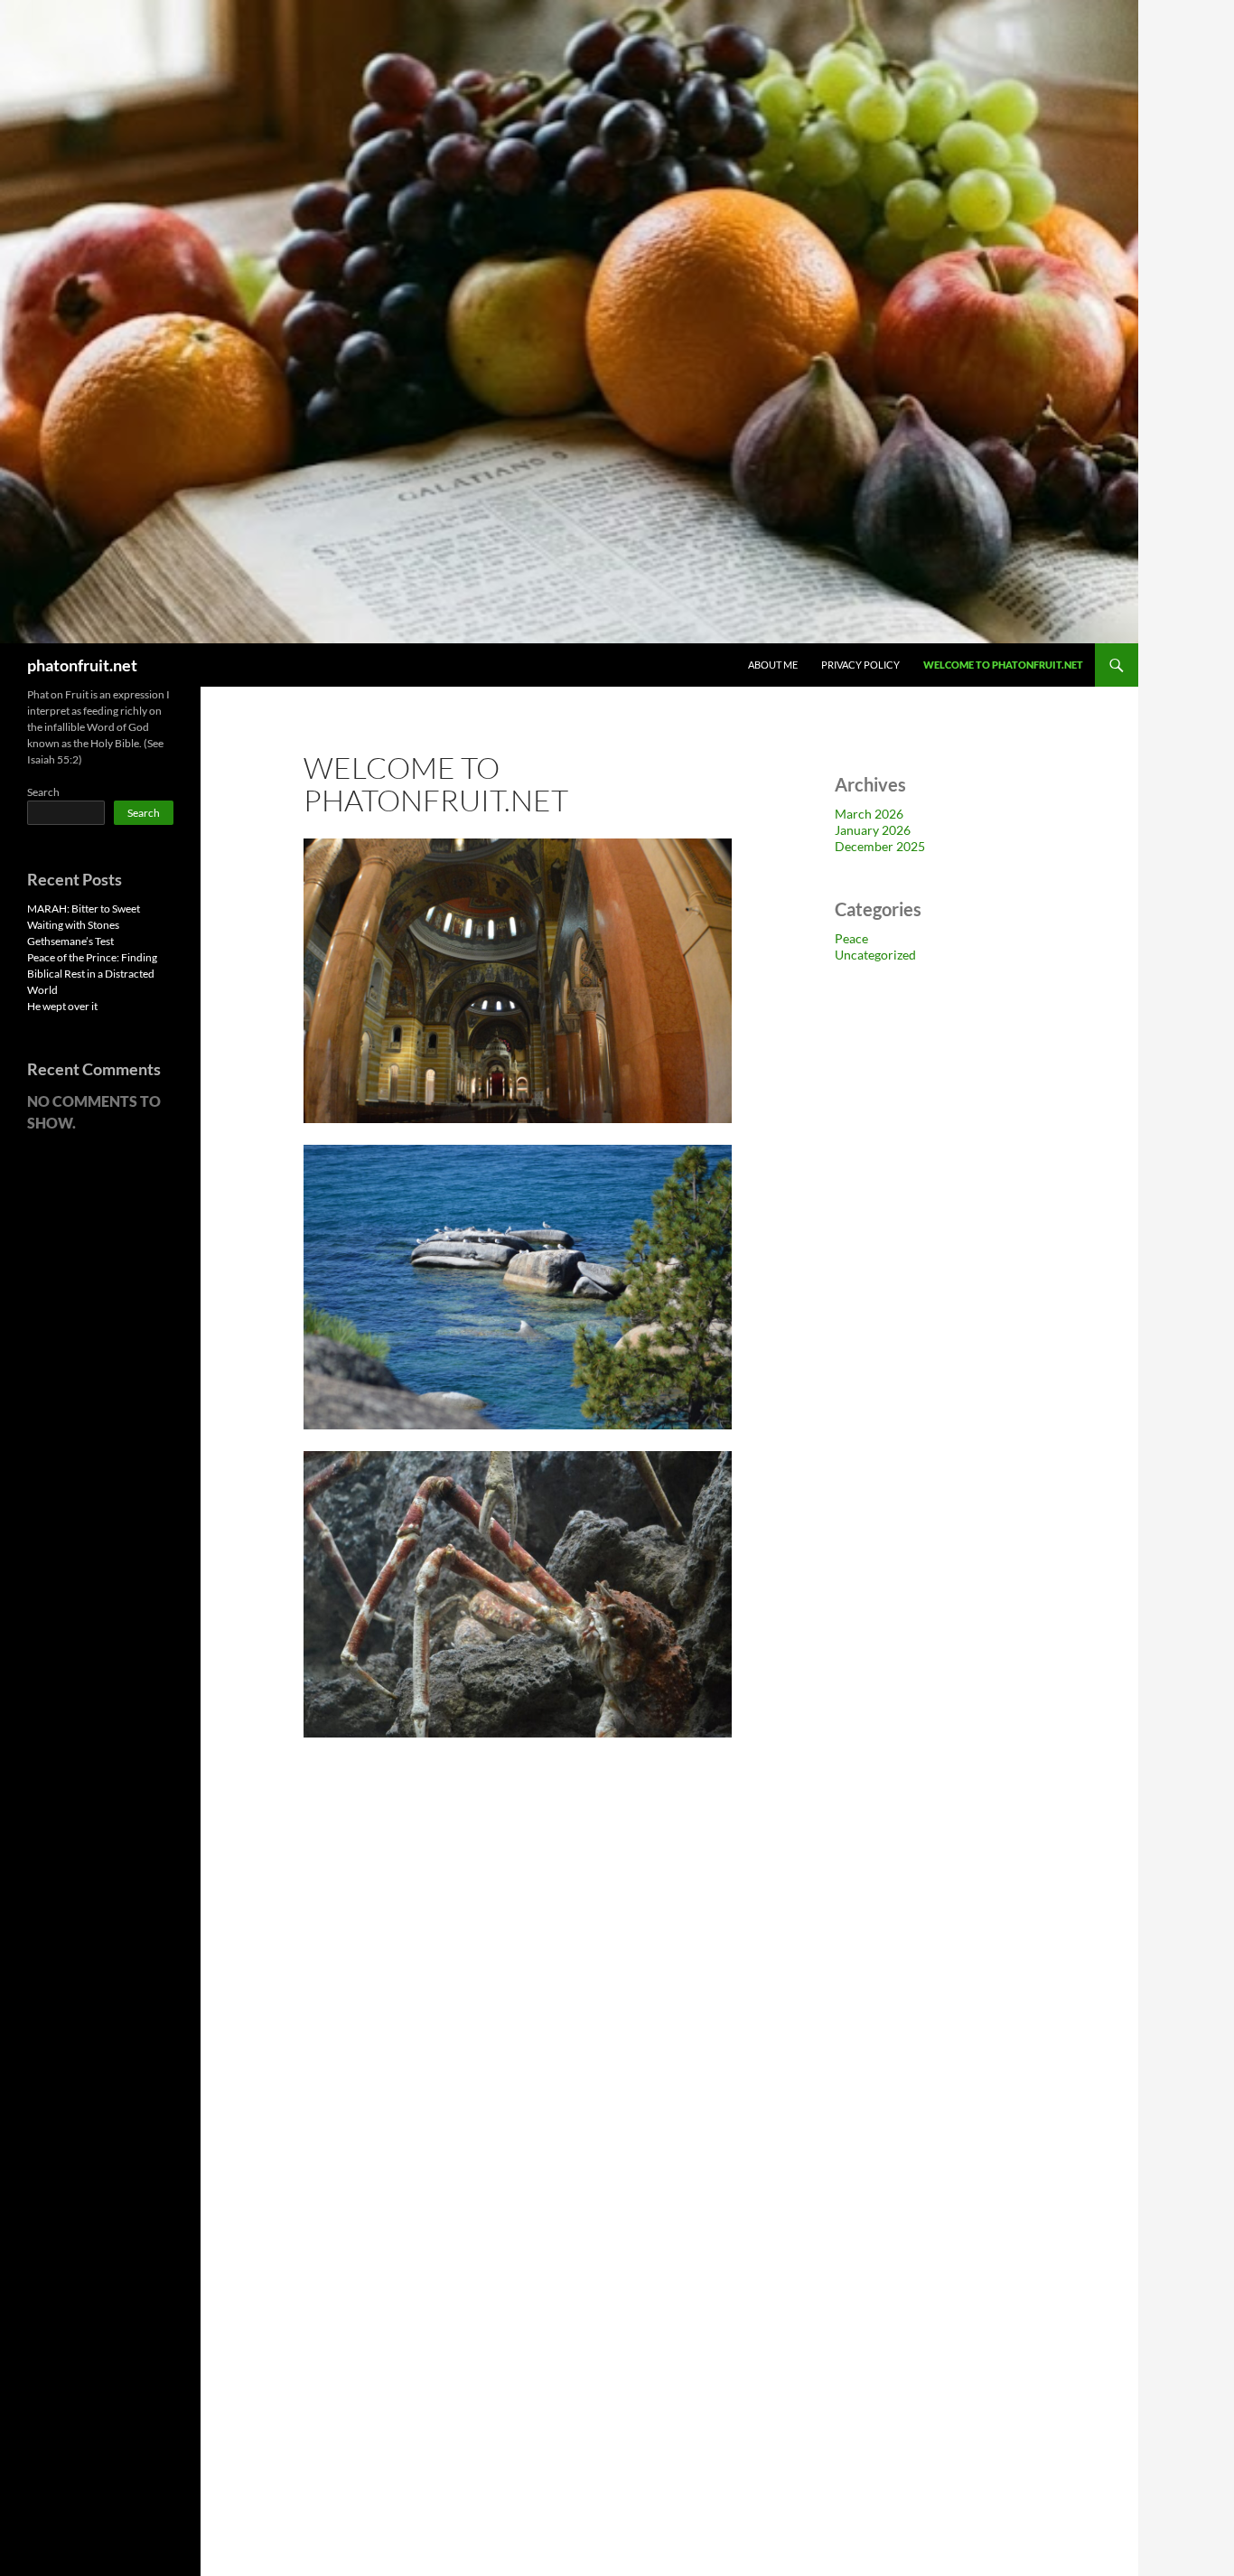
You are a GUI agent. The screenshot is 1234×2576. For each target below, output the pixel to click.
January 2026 (873, 830)
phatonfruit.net (82, 665)
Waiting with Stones (73, 925)
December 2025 (880, 846)
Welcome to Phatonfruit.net (1003, 665)
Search (43, 792)
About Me (773, 665)
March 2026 (869, 814)
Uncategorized (875, 955)
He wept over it (62, 1006)
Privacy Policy (860, 665)
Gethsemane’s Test (70, 941)
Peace (851, 938)
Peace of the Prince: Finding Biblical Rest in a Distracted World (92, 974)
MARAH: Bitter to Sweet (84, 909)
